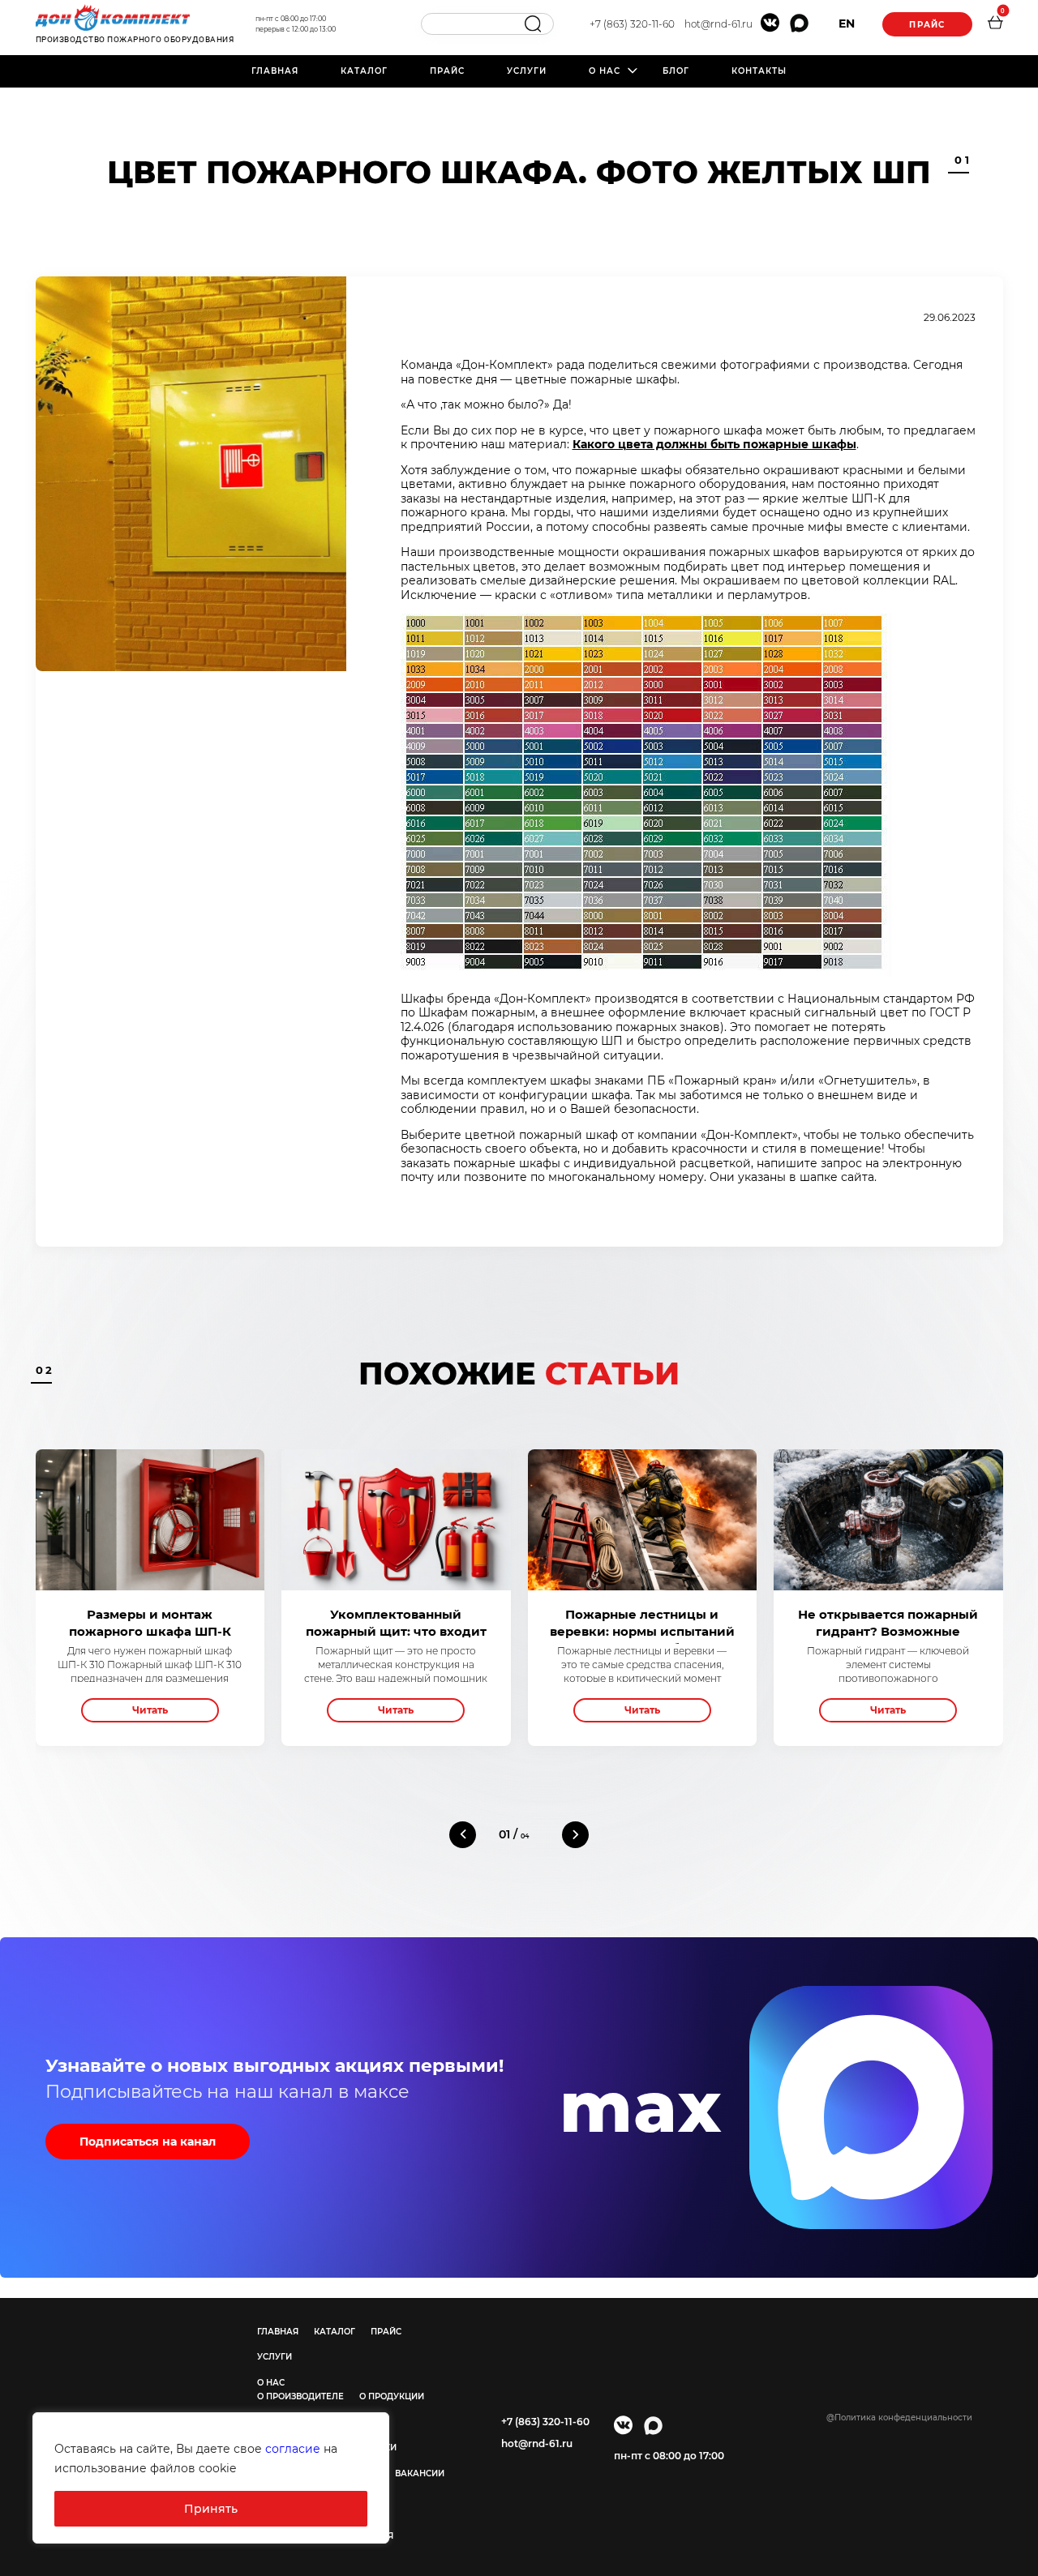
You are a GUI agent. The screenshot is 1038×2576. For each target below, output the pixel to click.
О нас (605, 71)
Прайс (927, 25)
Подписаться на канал (148, 2142)
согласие (293, 2449)
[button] (463, 1835)
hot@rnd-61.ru (718, 24)
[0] (995, 24)
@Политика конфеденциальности (899, 2418)
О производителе (300, 2396)
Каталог (364, 71)
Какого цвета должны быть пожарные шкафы (714, 444)
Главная (275, 71)
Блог (676, 71)
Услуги (527, 71)
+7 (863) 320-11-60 (632, 24)
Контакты (759, 71)
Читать (150, 1710)
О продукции (392, 2396)
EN (847, 24)
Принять (211, 2509)
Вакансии (420, 2473)
